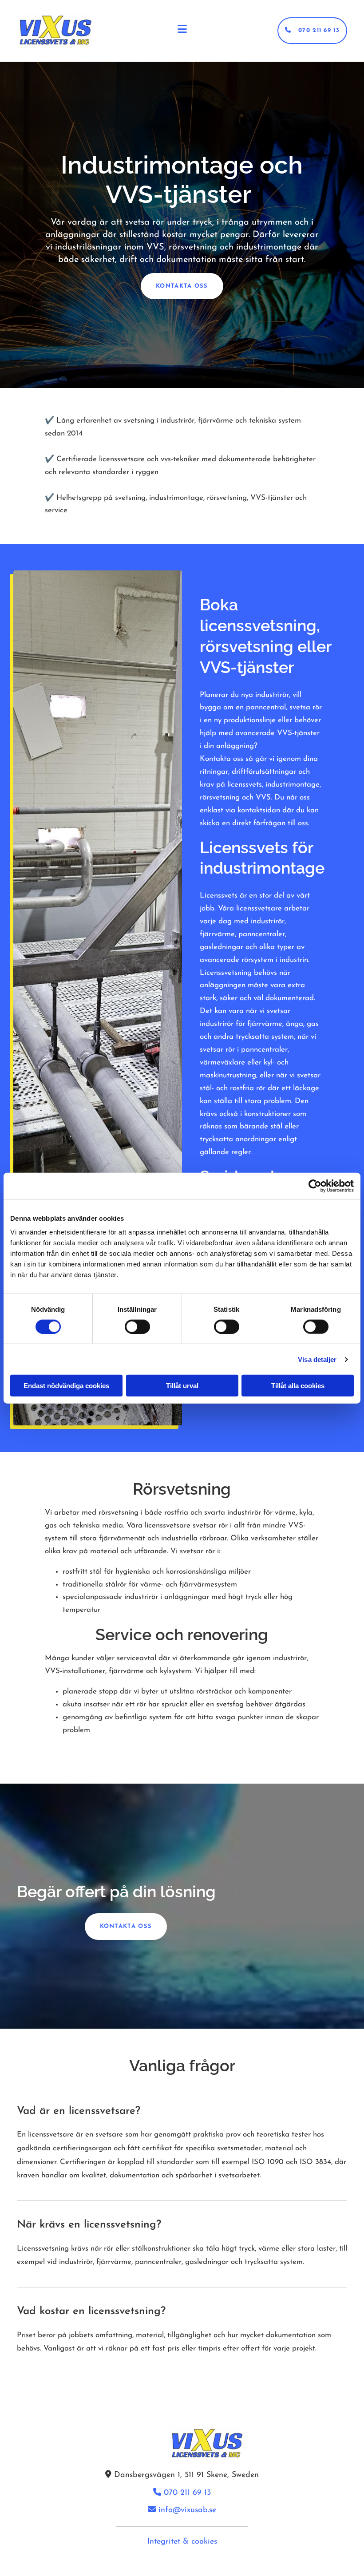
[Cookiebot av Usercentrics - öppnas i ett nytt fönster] (315, 1186)
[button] (312, 31)
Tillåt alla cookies (298, 1386)
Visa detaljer (317, 1359)
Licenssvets (219, 896)
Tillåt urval (182, 1386)
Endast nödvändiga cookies (66, 1386)
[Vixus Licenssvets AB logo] (182, 2444)
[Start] (55, 31)
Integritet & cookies (182, 2542)
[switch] (137, 1326)
